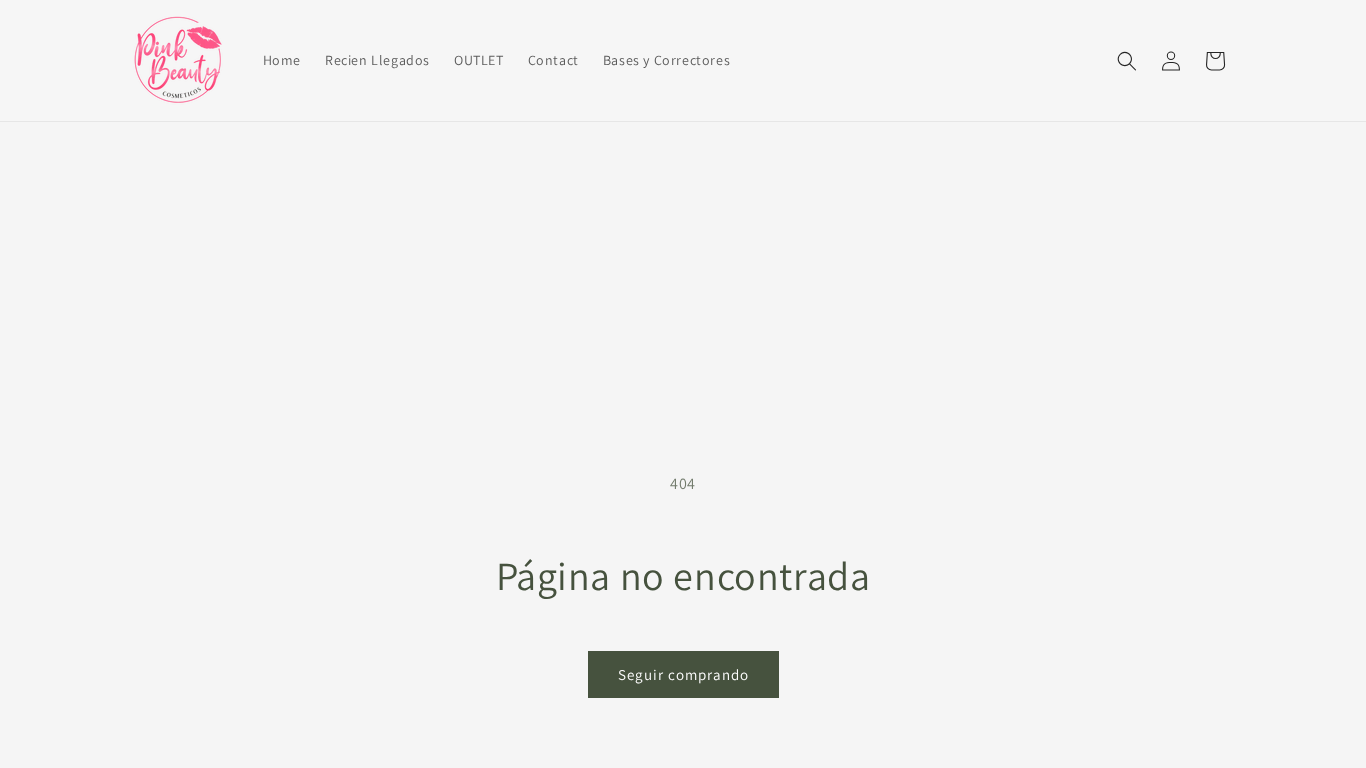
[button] (1127, 61)
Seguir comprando (683, 674)
